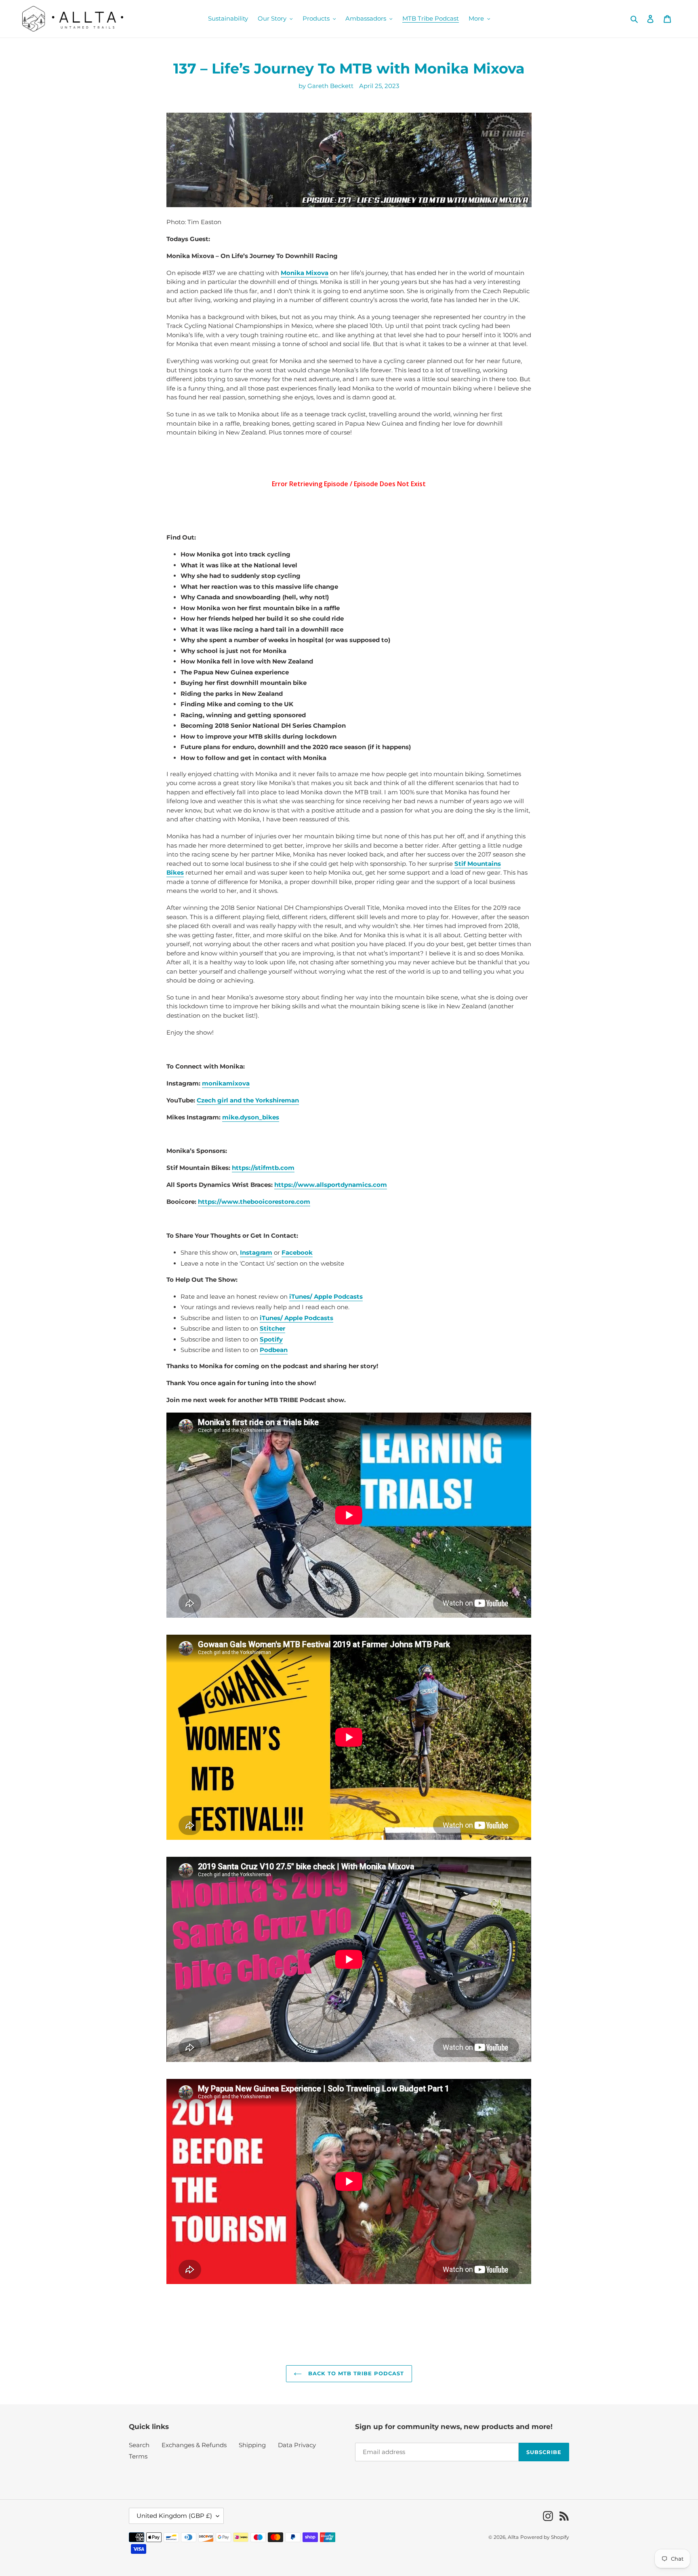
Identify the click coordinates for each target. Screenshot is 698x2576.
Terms (138, 2456)
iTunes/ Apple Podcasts (296, 1318)
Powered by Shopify (545, 2537)
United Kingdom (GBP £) (174, 2516)
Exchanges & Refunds (194, 2445)
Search (139, 2445)
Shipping (252, 2445)
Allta (513, 2537)
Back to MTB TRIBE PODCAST (355, 2373)
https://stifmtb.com (263, 1168)
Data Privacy (297, 2445)
